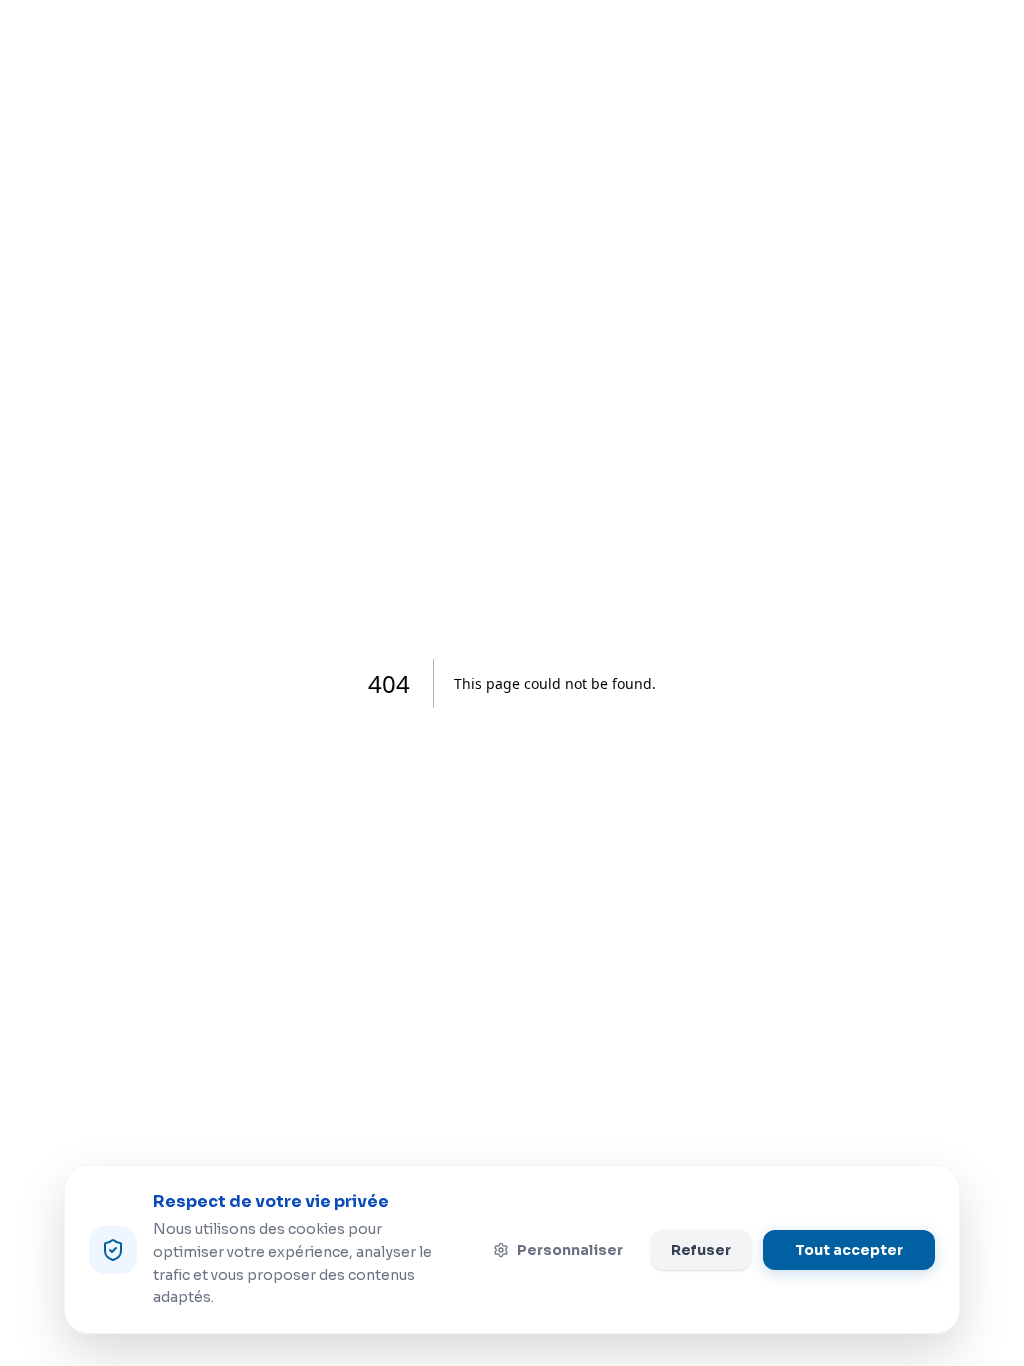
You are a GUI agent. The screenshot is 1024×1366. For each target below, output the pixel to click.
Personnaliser (570, 1250)
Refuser (701, 1250)
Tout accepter (849, 1250)
